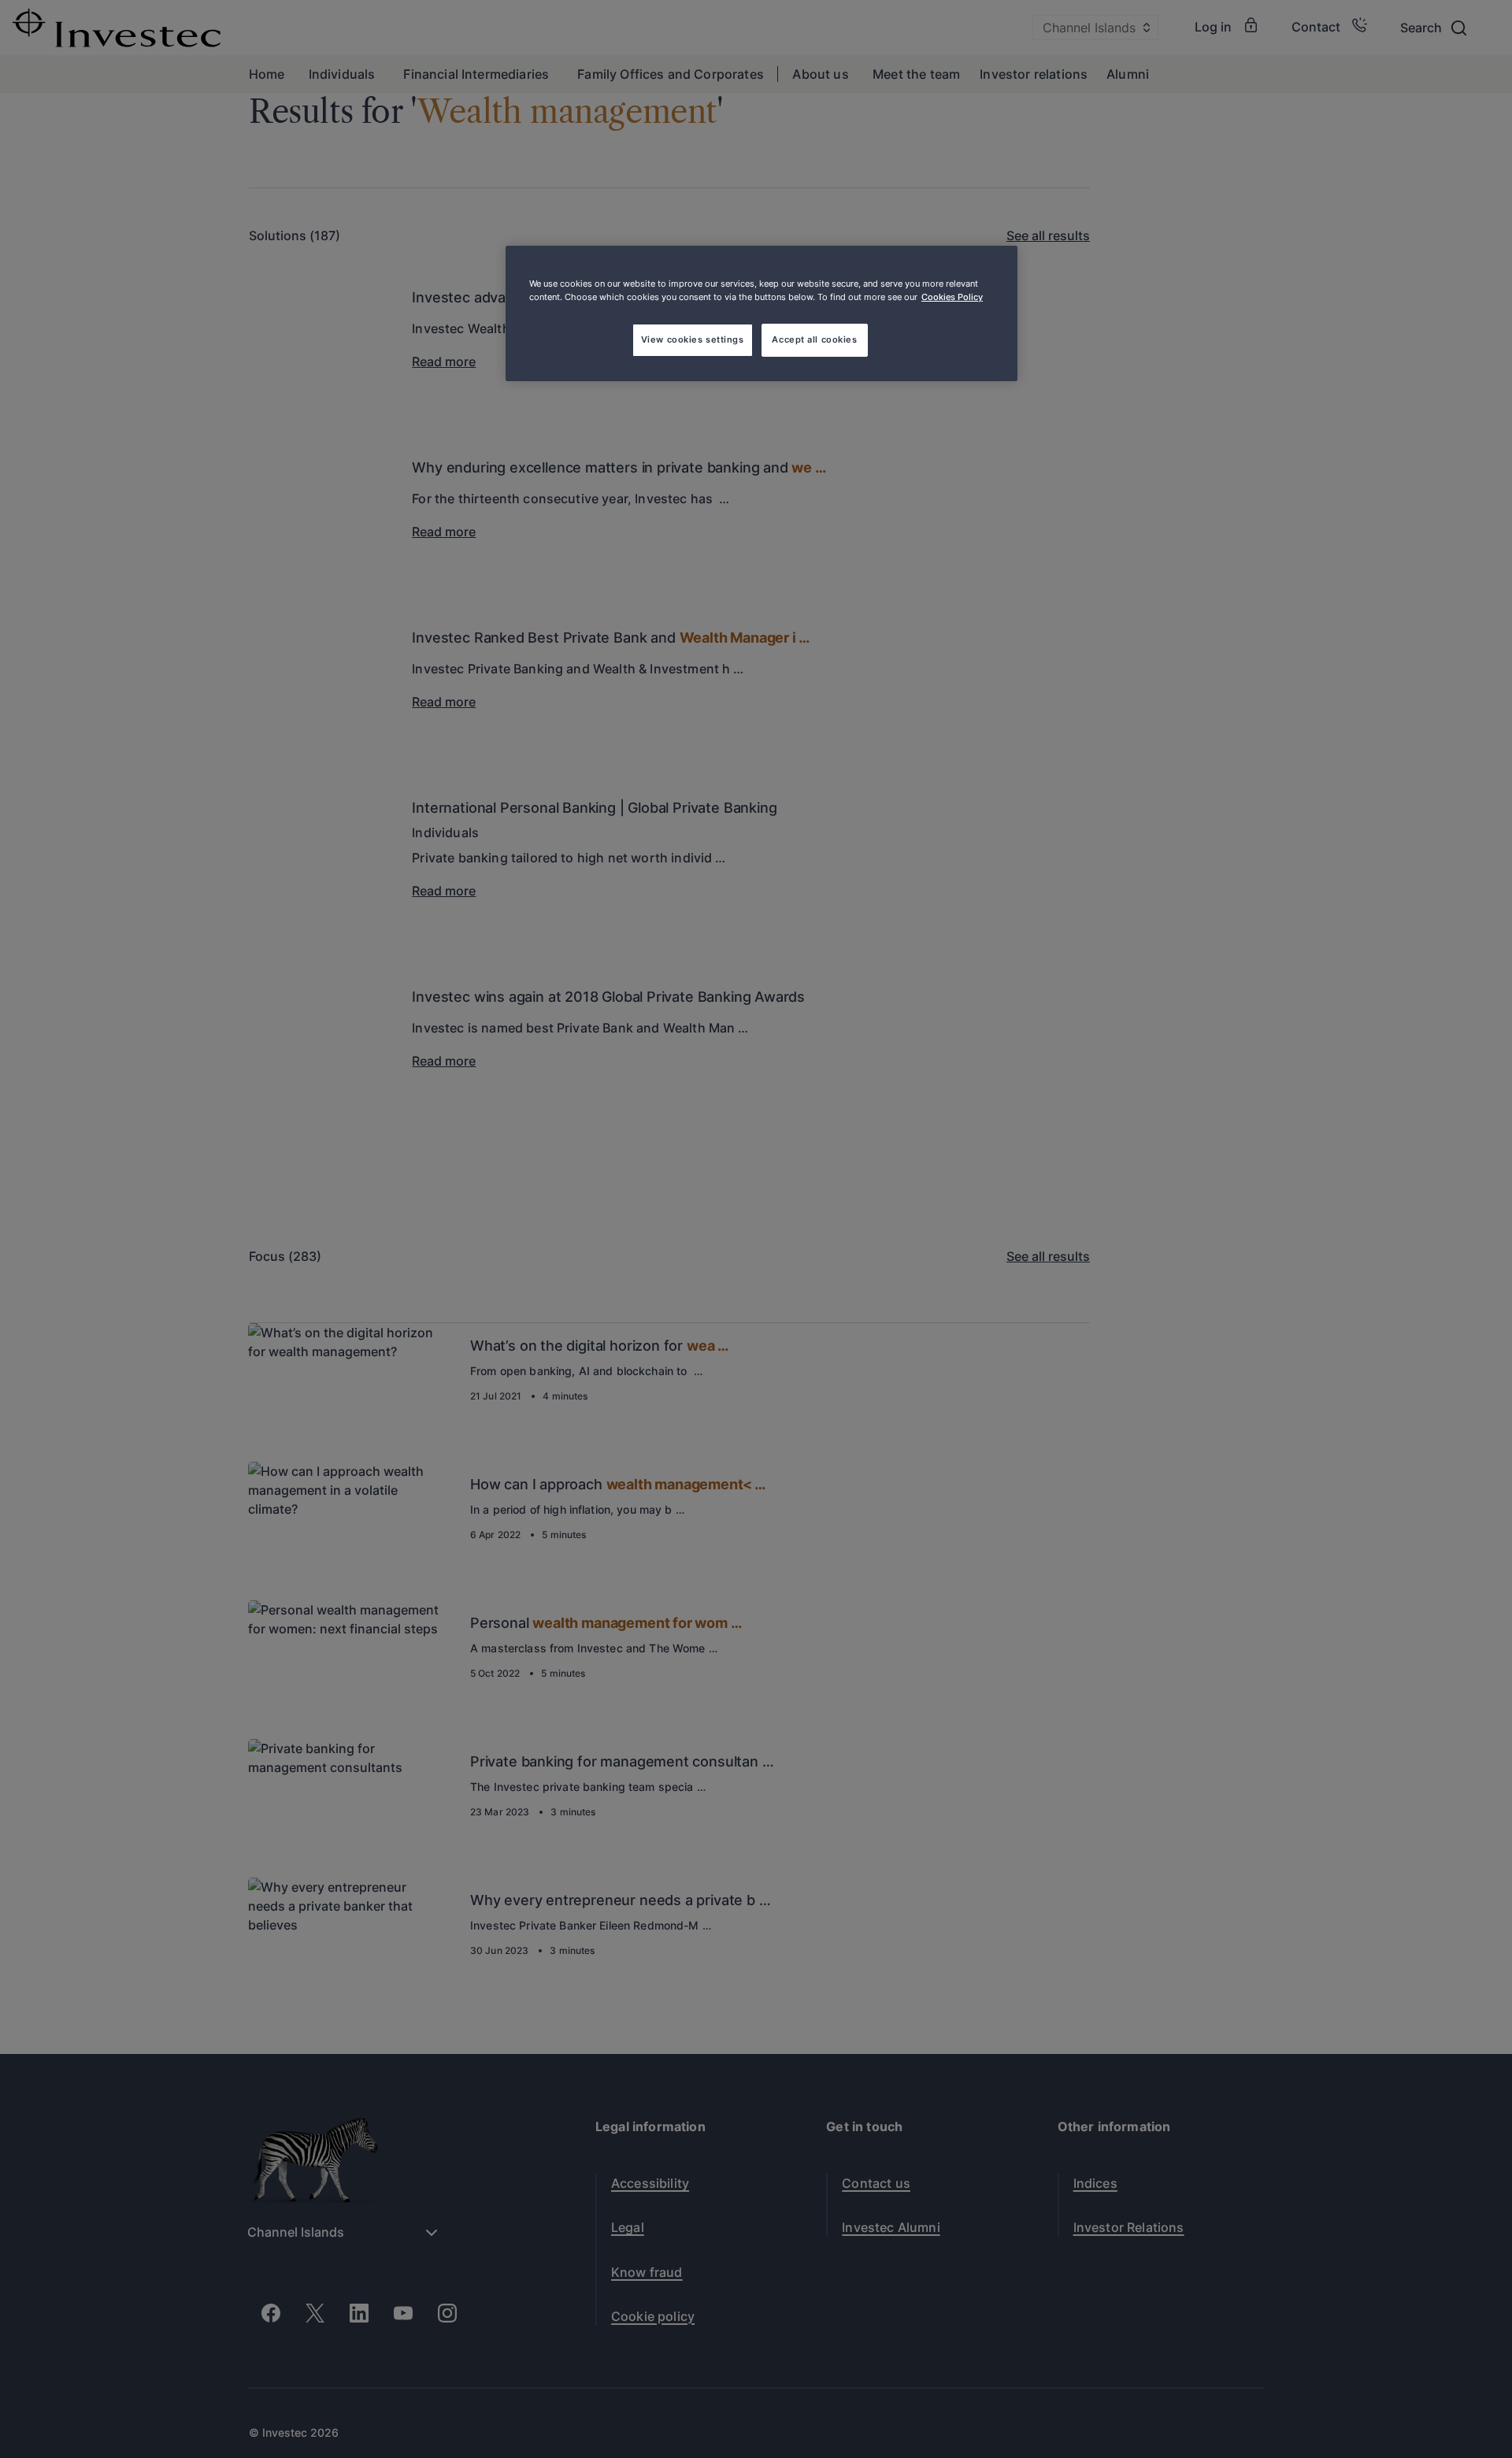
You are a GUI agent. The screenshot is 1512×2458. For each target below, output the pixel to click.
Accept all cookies (814, 339)
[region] (762, 313)
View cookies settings (693, 339)
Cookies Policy (952, 297)
